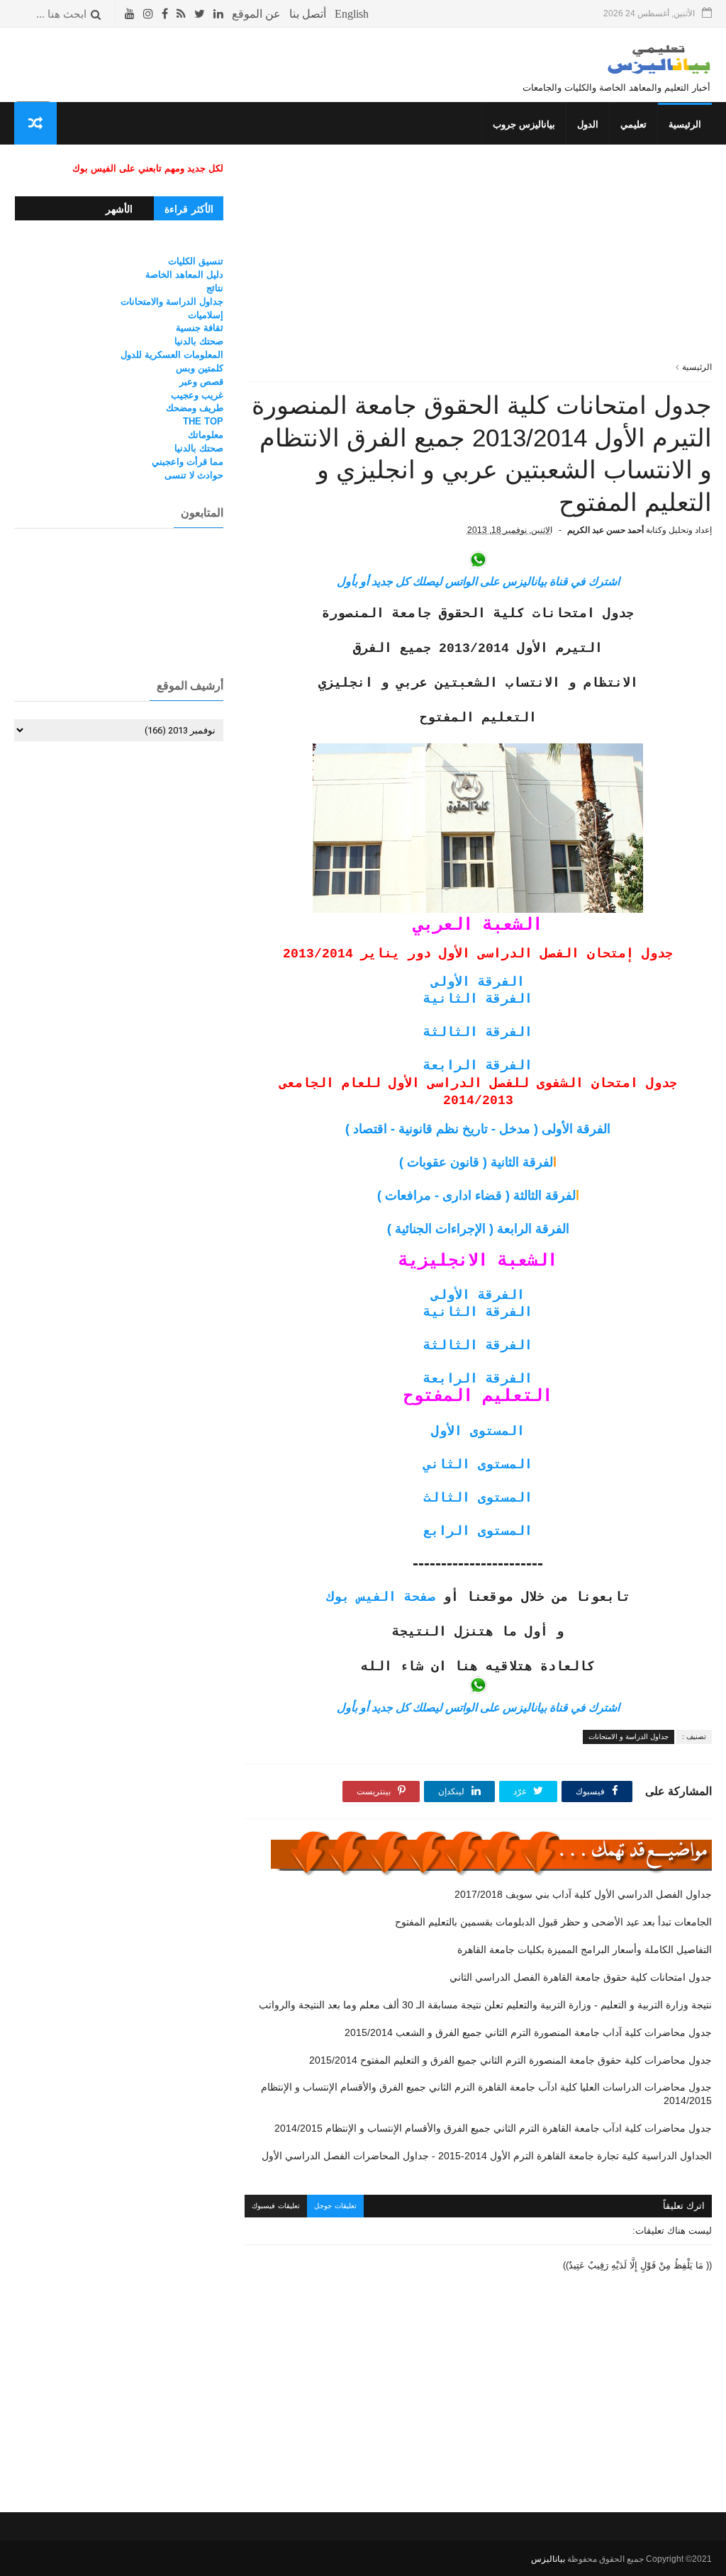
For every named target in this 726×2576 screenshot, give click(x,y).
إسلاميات (206, 315)
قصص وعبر (201, 382)
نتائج (215, 288)
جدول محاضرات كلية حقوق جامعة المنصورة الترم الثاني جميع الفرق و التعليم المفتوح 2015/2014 (510, 2060)
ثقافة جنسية (200, 328)
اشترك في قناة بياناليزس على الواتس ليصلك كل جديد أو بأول (478, 581)
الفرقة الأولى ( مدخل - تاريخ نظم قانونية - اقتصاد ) (478, 1129)
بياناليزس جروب (524, 124)
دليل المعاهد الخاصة (184, 275)
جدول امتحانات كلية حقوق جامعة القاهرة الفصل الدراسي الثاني (581, 1977)
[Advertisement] (478, 261)
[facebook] (165, 14)
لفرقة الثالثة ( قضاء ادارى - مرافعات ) (478, 1196)
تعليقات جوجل (335, 2206)
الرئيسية (685, 124)
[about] (256, 14)
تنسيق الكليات (196, 261)
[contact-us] (308, 14)
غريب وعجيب (197, 395)
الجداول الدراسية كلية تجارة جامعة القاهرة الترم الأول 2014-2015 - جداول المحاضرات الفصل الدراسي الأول (487, 2156)
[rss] (181, 14)
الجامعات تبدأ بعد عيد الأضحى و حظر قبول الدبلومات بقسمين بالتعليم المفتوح (553, 1922)
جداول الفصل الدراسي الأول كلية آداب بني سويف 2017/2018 (583, 1894)
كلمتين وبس (200, 368)
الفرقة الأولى (478, 982)
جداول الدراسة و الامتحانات (629, 1737)
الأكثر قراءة (189, 209)
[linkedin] (218, 14)
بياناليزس (548, 2559)
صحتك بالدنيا (199, 341)
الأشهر (119, 209)
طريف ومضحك (195, 408)
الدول (588, 124)
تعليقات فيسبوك (276, 2206)
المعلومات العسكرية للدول (172, 355)
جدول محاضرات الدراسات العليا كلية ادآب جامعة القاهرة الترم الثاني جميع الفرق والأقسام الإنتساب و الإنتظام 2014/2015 (486, 2094)
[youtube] (130, 14)
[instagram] (148, 14)
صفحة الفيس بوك (381, 1597)
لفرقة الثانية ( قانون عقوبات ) (478, 1162)
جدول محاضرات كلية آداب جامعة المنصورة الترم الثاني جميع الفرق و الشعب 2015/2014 (528, 2032)
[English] (352, 14)
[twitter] (200, 14)
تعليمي (633, 124)
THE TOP (203, 421)
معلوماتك (206, 435)
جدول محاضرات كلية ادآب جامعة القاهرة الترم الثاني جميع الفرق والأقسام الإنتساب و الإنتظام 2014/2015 (493, 2128)
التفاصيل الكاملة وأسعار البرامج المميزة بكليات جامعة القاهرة (585, 1950)
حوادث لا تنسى (194, 475)
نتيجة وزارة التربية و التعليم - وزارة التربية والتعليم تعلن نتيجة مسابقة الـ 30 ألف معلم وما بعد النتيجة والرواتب (485, 2005)
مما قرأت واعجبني (188, 462)
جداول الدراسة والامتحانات (172, 302)
